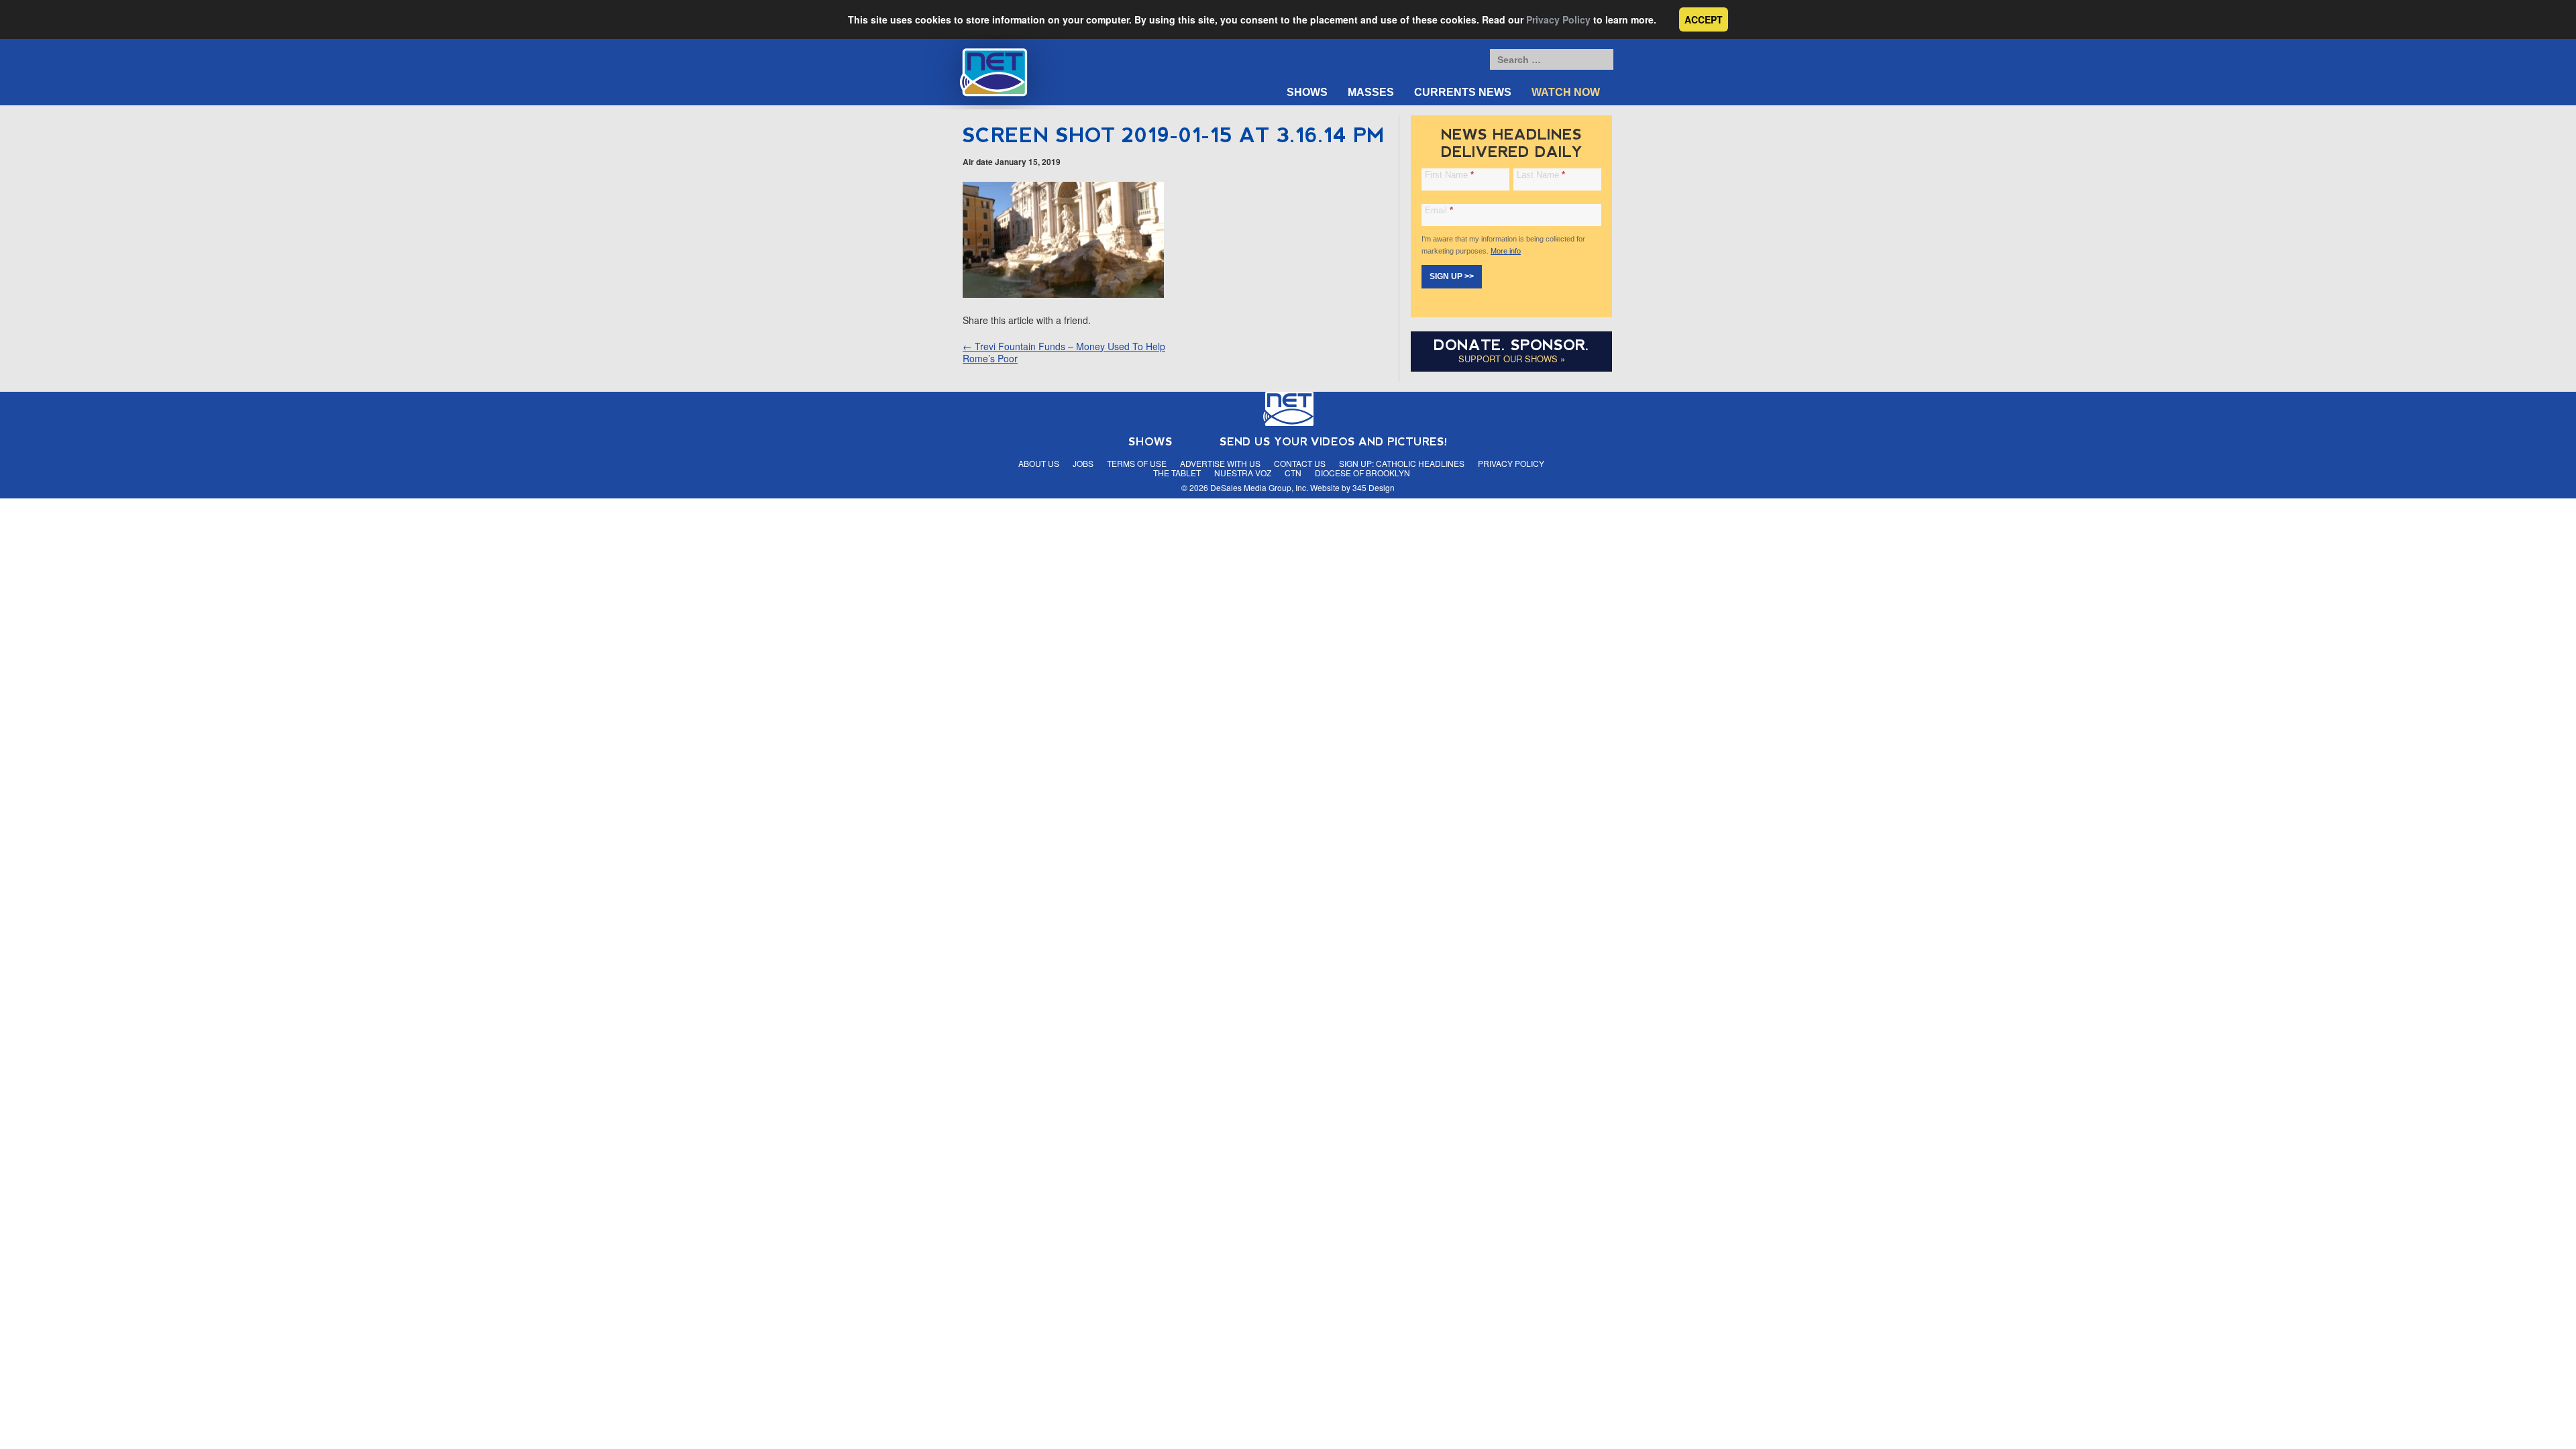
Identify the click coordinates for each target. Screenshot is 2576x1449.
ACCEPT (1704, 19)
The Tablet (1177, 473)
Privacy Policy (1558, 19)
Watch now (1566, 92)
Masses (1371, 92)
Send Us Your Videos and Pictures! (1334, 442)
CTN (1293, 473)
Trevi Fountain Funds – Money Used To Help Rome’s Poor (1064, 352)
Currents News (1463, 92)
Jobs (1083, 463)
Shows (1307, 92)
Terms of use (1137, 463)
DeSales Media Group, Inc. (1259, 487)
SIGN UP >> (1452, 276)
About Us (1039, 463)
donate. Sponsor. (1511, 345)
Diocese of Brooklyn (1362, 473)
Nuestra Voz (1243, 473)
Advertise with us (1220, 463)
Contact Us (1300, 463)
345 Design (1374, 487)
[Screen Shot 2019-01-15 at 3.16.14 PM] (1063, 294)
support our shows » (1512, 359)
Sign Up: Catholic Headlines (1402, 463)
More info (1506, 251)
